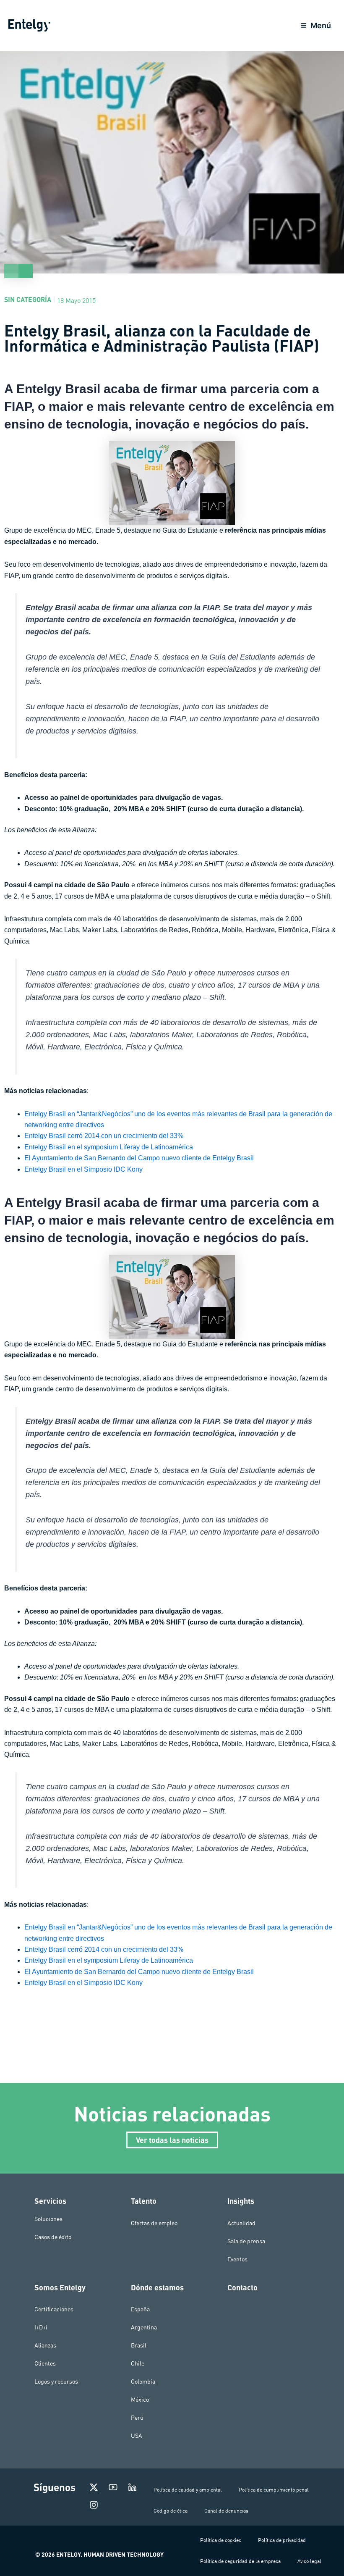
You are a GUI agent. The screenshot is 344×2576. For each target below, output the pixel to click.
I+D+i (41, 2327)
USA (137, 2436)
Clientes (45, 2363)
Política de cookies (221, 2540)
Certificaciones (54, 2309)
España (140, 2309)
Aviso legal (309, 2561)
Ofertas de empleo (154, 2223)
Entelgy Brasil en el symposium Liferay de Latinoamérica (109, 1147)
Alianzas (45, 2345)
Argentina (144, 2327)
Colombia (143, 2381)
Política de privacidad (282, 2540)
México (140, 2400)
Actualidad (241, 2223)
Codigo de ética (171, 2511)
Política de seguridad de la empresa (240, 2561)
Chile (138, 2363)
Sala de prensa (246, 2241)
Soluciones (48, 2219)
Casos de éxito (53, 2237)
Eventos (237, 2259)
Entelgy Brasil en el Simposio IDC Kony (83, 1169)
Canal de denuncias (226, 2511)
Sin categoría (28, 299)
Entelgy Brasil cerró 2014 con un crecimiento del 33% (104, 1136)
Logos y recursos (56, 2381)
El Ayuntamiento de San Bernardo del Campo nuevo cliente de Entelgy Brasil (139, 1158)
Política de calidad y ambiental (188, 2490)
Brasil (139, 2345)
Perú (137, 2418)
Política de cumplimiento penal (274, 2490)
